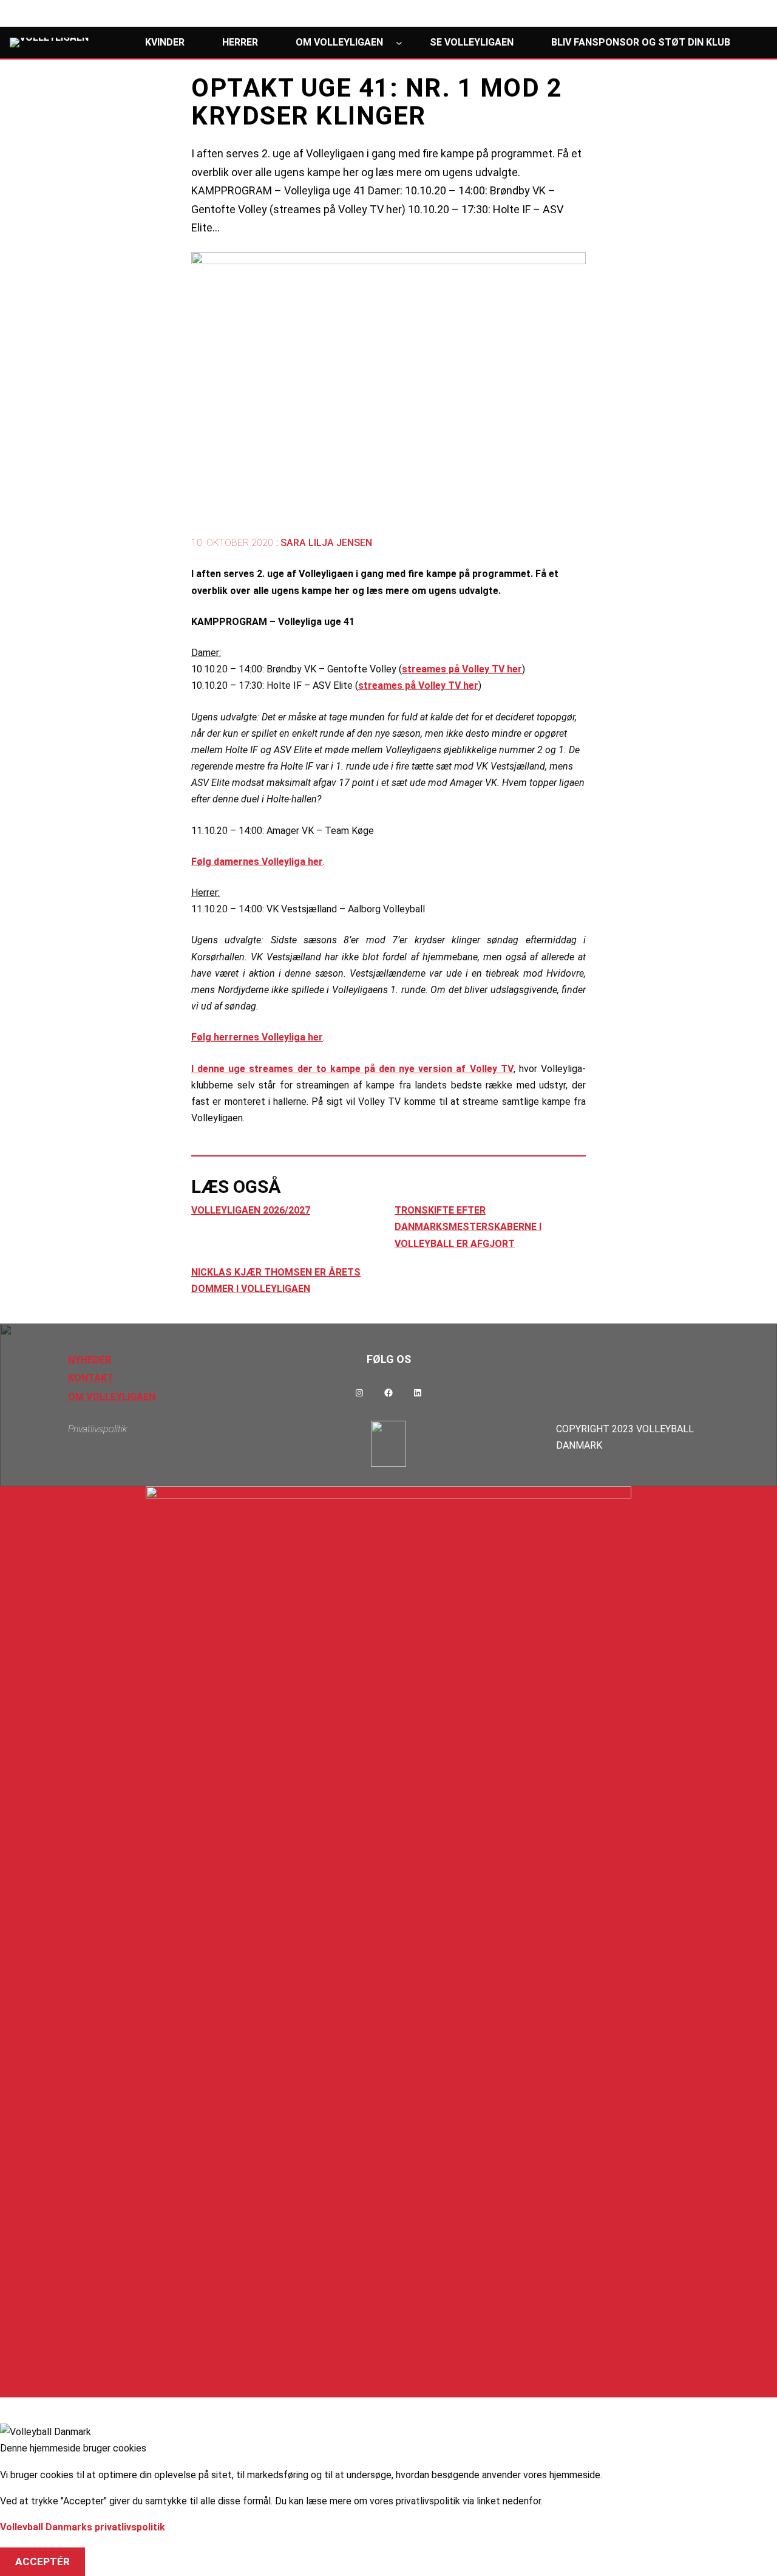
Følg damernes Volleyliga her (257, 862)
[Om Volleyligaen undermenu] (399, 42)
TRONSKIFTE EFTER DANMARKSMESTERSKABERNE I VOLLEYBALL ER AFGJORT (468, 1227)
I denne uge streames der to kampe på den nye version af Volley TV (352, 1069)
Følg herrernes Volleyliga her (257, 1037)
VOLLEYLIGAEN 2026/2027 (251, 1210)
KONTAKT (91, 1378)
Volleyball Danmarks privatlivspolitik (83, 2527)
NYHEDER (90, 1360)
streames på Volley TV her (462, 669)
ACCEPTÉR (42, 2561)
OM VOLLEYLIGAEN (112, 1397)
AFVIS (30, 2544)
